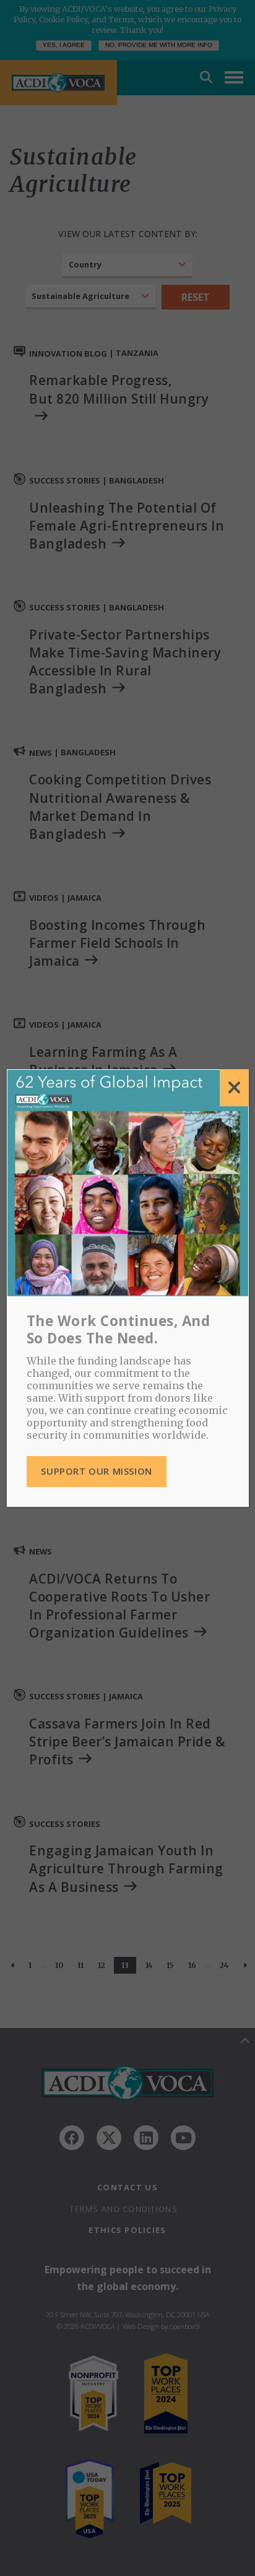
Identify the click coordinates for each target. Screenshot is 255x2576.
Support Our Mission (96, 1471)
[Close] (234, 1088)
